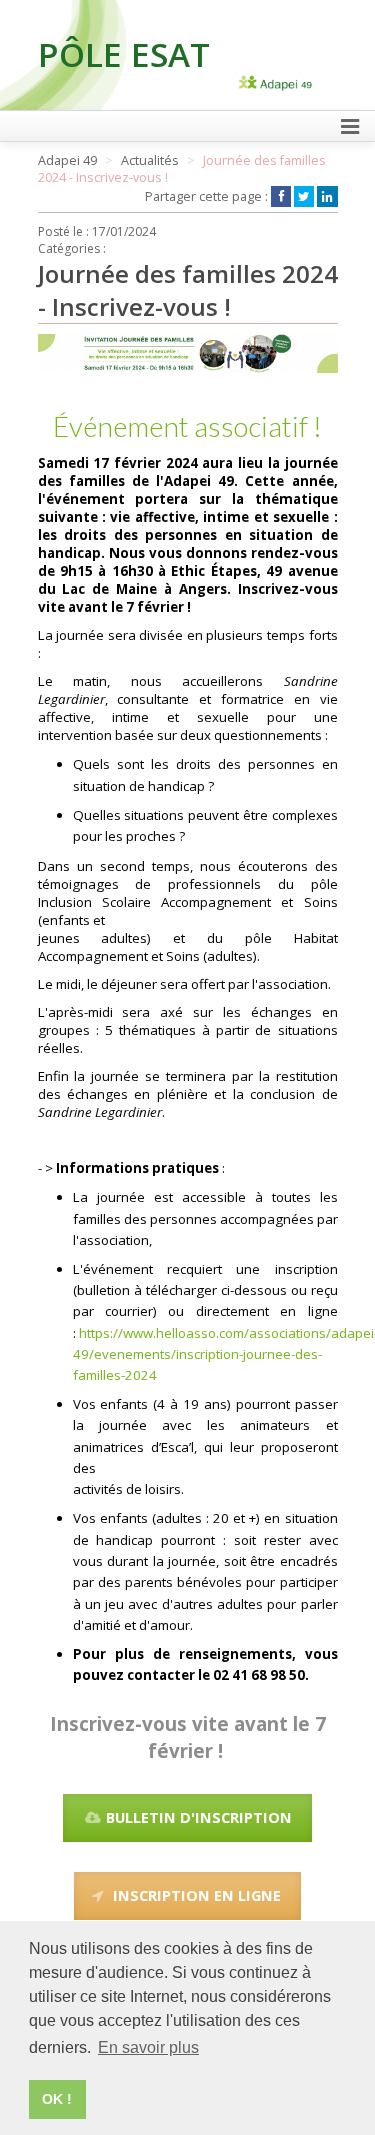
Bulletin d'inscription (197, 1817)
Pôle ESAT (124, 54)
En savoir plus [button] (148, 2047)
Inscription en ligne (197, 1895)
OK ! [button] (57, 2099)
